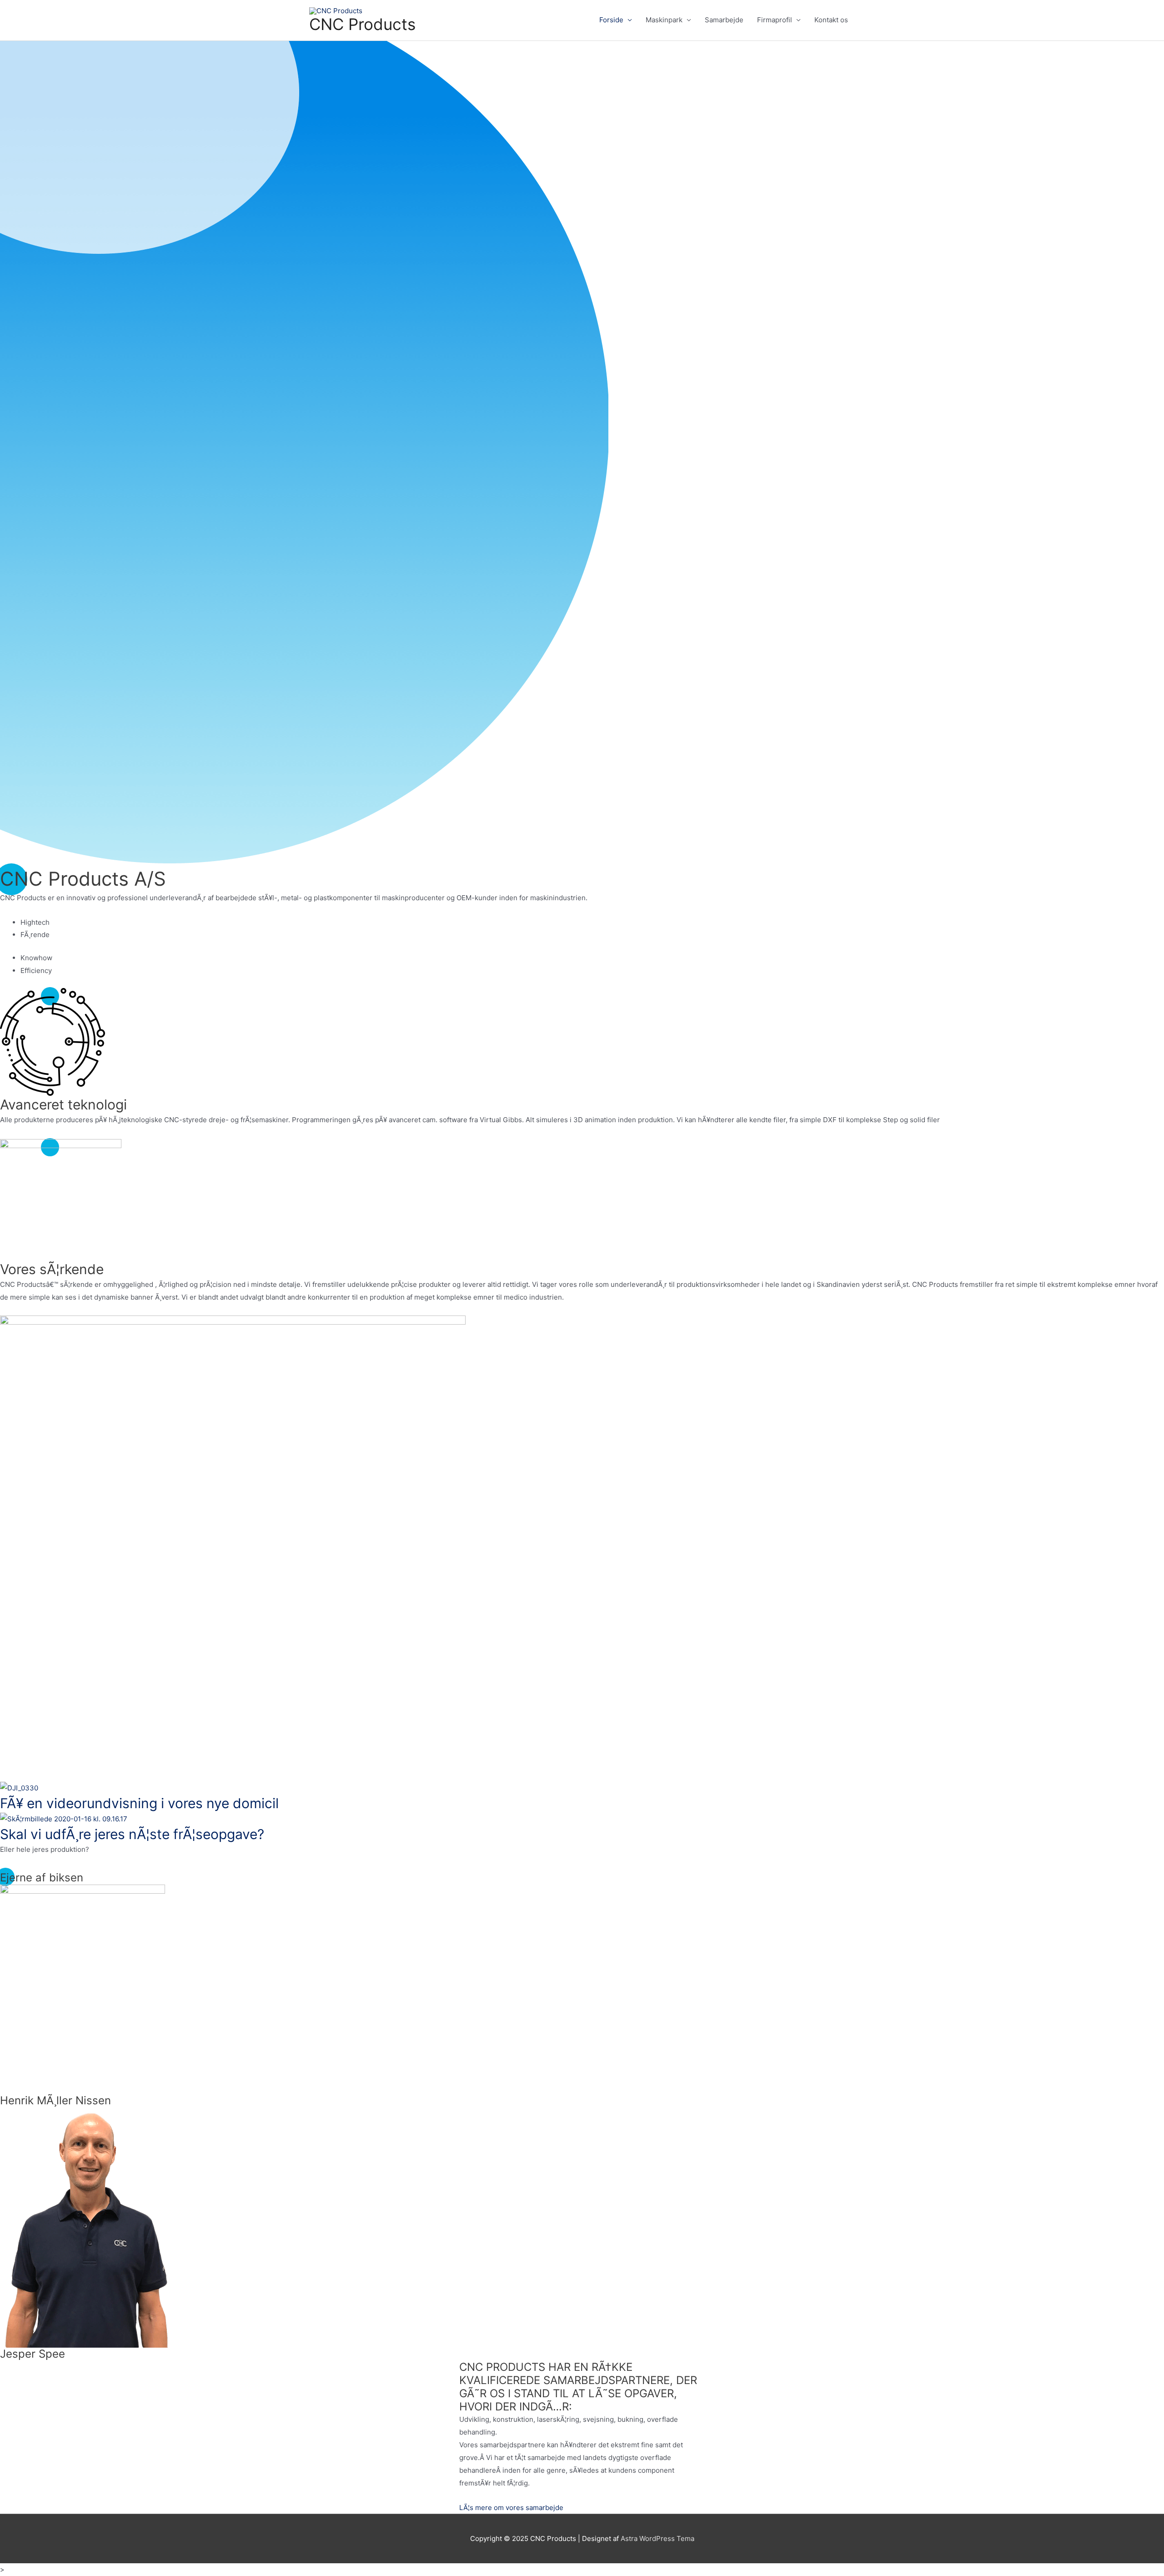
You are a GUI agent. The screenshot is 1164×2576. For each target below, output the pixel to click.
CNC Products (362, 24)
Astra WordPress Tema (657, 2538)
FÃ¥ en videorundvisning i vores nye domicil (139, 1803)
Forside (611, 20)
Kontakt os (831, 20)
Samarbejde (724, 20)
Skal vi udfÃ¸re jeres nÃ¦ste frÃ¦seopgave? (132, 1834)
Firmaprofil (775, 20)
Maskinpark (664, 20)
